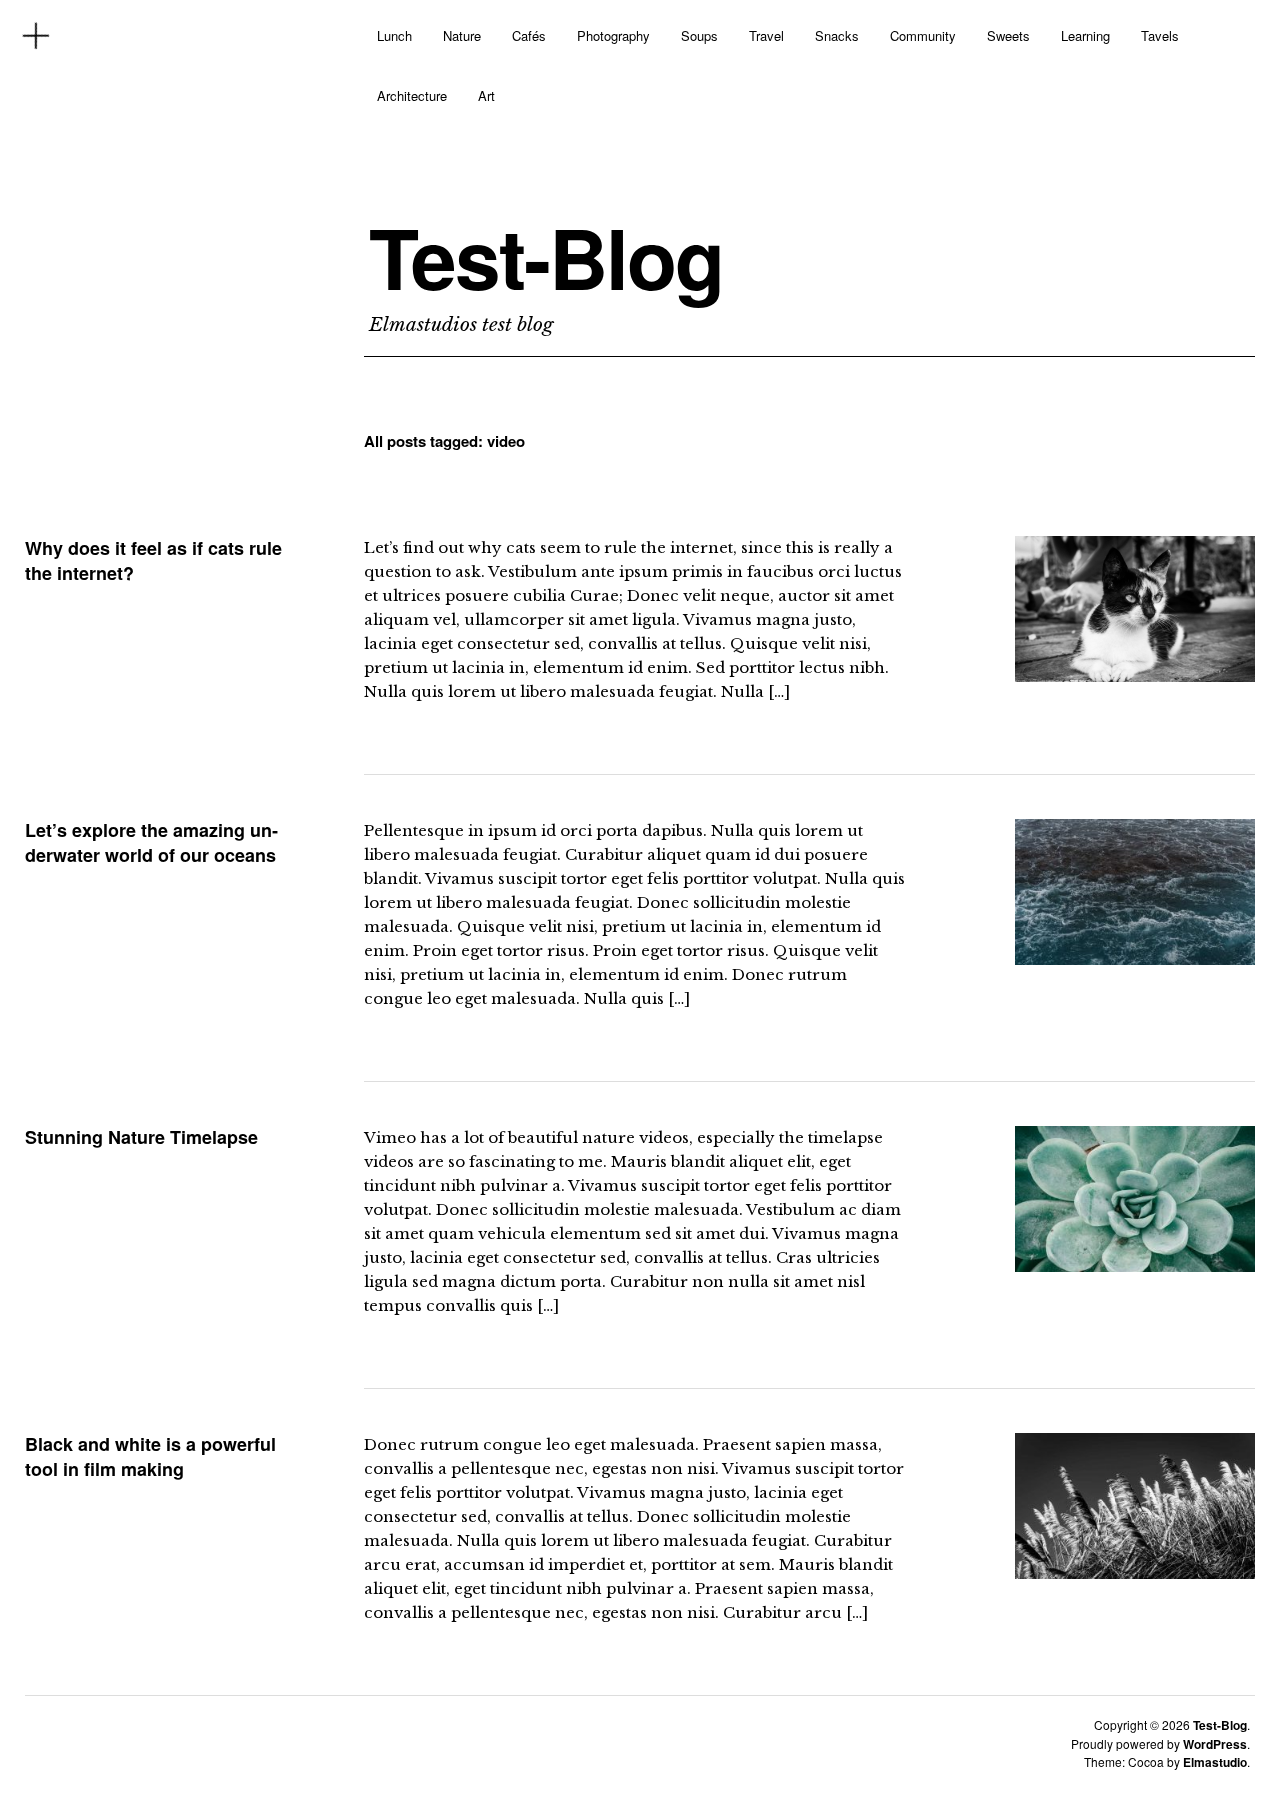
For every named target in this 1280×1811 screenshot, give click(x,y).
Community (923, 35)
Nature (462, 35)
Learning (1085, 35)
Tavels (1160, 35)
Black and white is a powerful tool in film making (150, 1456)
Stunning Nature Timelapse (141, 1137)
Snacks (837, 35)
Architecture (412, 95)
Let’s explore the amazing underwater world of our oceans (151, 842)
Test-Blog (546, 257)
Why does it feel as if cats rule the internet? (153, 560)
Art (486, 95)
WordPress (1215, 1744)
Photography (613, 35)
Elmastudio (1215, 1762)
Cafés (529, 35)
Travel (766, 35)
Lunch (394, 35)
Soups (699, 35)
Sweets (1008, 35)
